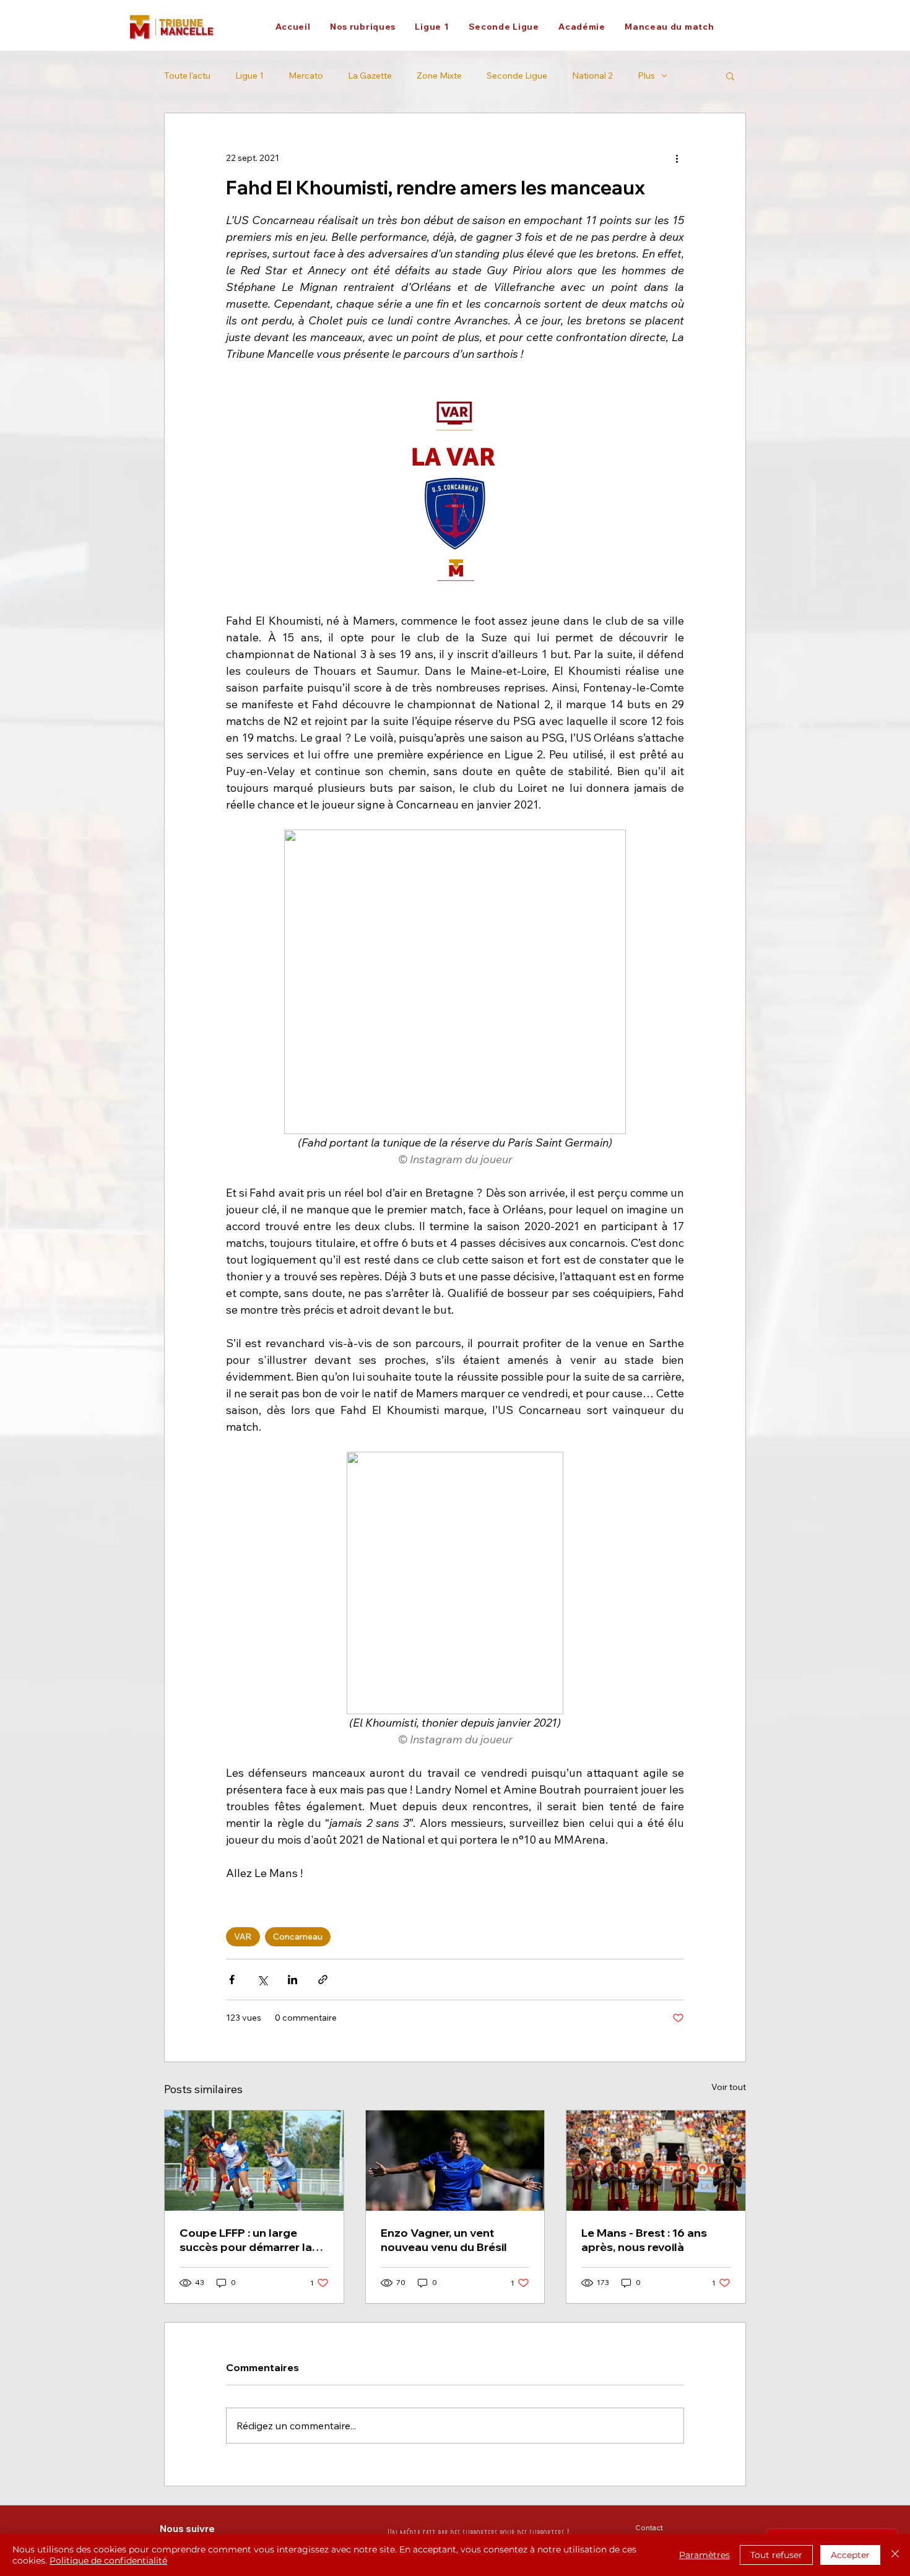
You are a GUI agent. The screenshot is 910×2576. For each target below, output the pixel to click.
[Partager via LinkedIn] (292, 1980)
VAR (243, 1936)
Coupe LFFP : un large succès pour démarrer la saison (246, 2240)
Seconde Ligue (517, 76)
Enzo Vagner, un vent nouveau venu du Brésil (444, 2240)
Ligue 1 (249, 76)
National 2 (592, 76)
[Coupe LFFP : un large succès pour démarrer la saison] (254, 2161)
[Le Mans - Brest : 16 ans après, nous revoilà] (656, 2161)
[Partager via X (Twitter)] (262, 1980)
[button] (362, 27)
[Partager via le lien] (323, 1980)
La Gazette (370, 76)
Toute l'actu (187, 76)
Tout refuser (776, 2555)
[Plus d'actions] (677, 158)
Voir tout (729, 2087)
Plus (646, 76)
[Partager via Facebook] (232, 1980)
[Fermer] (895, 2555)
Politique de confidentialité (108, 2561)
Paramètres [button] (704, 2555)
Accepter (850, 2555)
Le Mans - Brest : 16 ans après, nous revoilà (644, 2240)
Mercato (306, 76)
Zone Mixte (439, 76)
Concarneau (298, 1936)
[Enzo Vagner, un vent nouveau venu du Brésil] (455, 2161)
